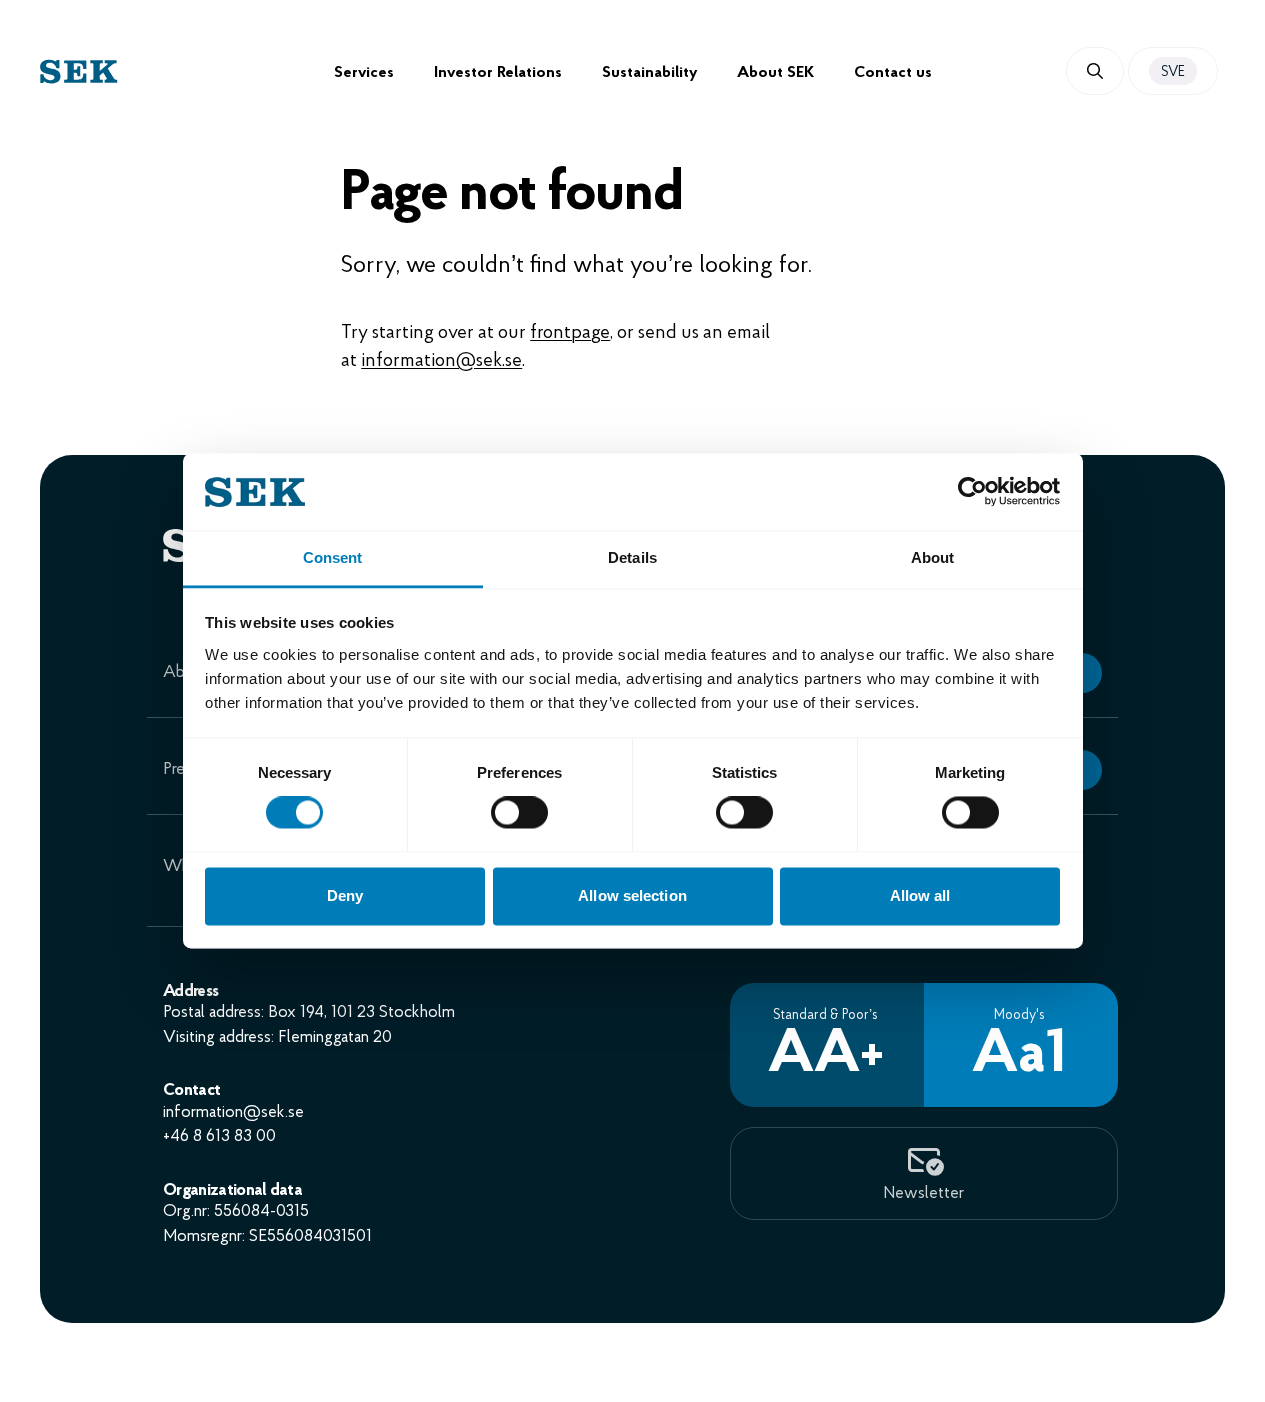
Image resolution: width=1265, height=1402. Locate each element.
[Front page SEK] (187, 71)
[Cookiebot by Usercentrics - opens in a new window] (972, 492)
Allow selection (632, 895)
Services (364, 73)
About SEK (775, 73)
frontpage (570, 333)
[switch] (519, 813)
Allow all (920, 895)
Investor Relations (498, 73)
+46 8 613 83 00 (219, 1136)
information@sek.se (441, 361)
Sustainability (649, 73)
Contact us (893, 73)
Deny (345, 895)
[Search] (1095, 71)
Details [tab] (632, 557)
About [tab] (933, 557)
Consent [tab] (333, 557)
